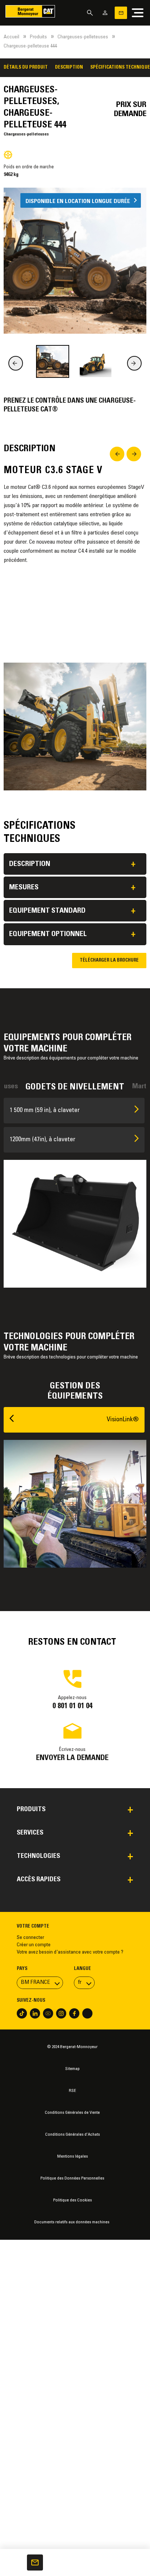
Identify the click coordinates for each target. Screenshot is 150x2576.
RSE (72, 2091)
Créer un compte (34, 1945)
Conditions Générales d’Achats (72, 2135)
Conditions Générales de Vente (72, 2113)
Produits (38, 37)
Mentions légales (72, 2157)
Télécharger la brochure (109, 961)
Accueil (11, 37)
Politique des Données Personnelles (72, 2178)
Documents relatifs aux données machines (72, 2222)
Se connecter (30, 1938)
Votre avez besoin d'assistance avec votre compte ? (70, 1952)
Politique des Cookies (72, 2200)
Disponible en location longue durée (78, 201)
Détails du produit (26, 68)
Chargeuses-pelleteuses (83, 37)
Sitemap (72, 2069)
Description (69, 68)
